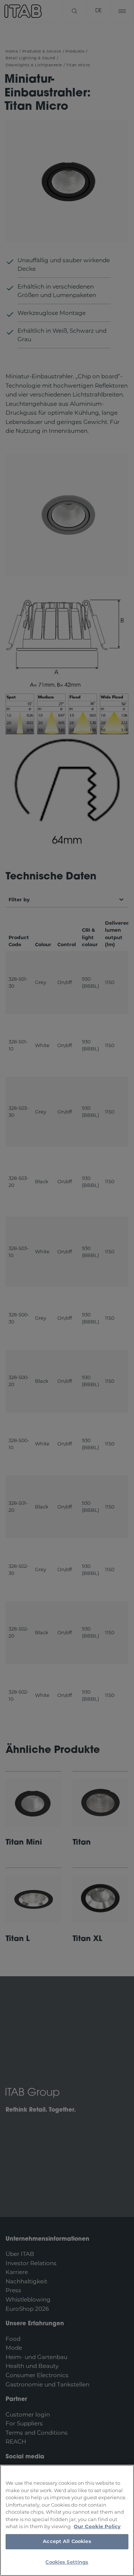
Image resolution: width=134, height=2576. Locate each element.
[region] (67, 2520)
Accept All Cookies (67, 2542)
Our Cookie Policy (97, 2526)
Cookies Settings (67, 2562)
